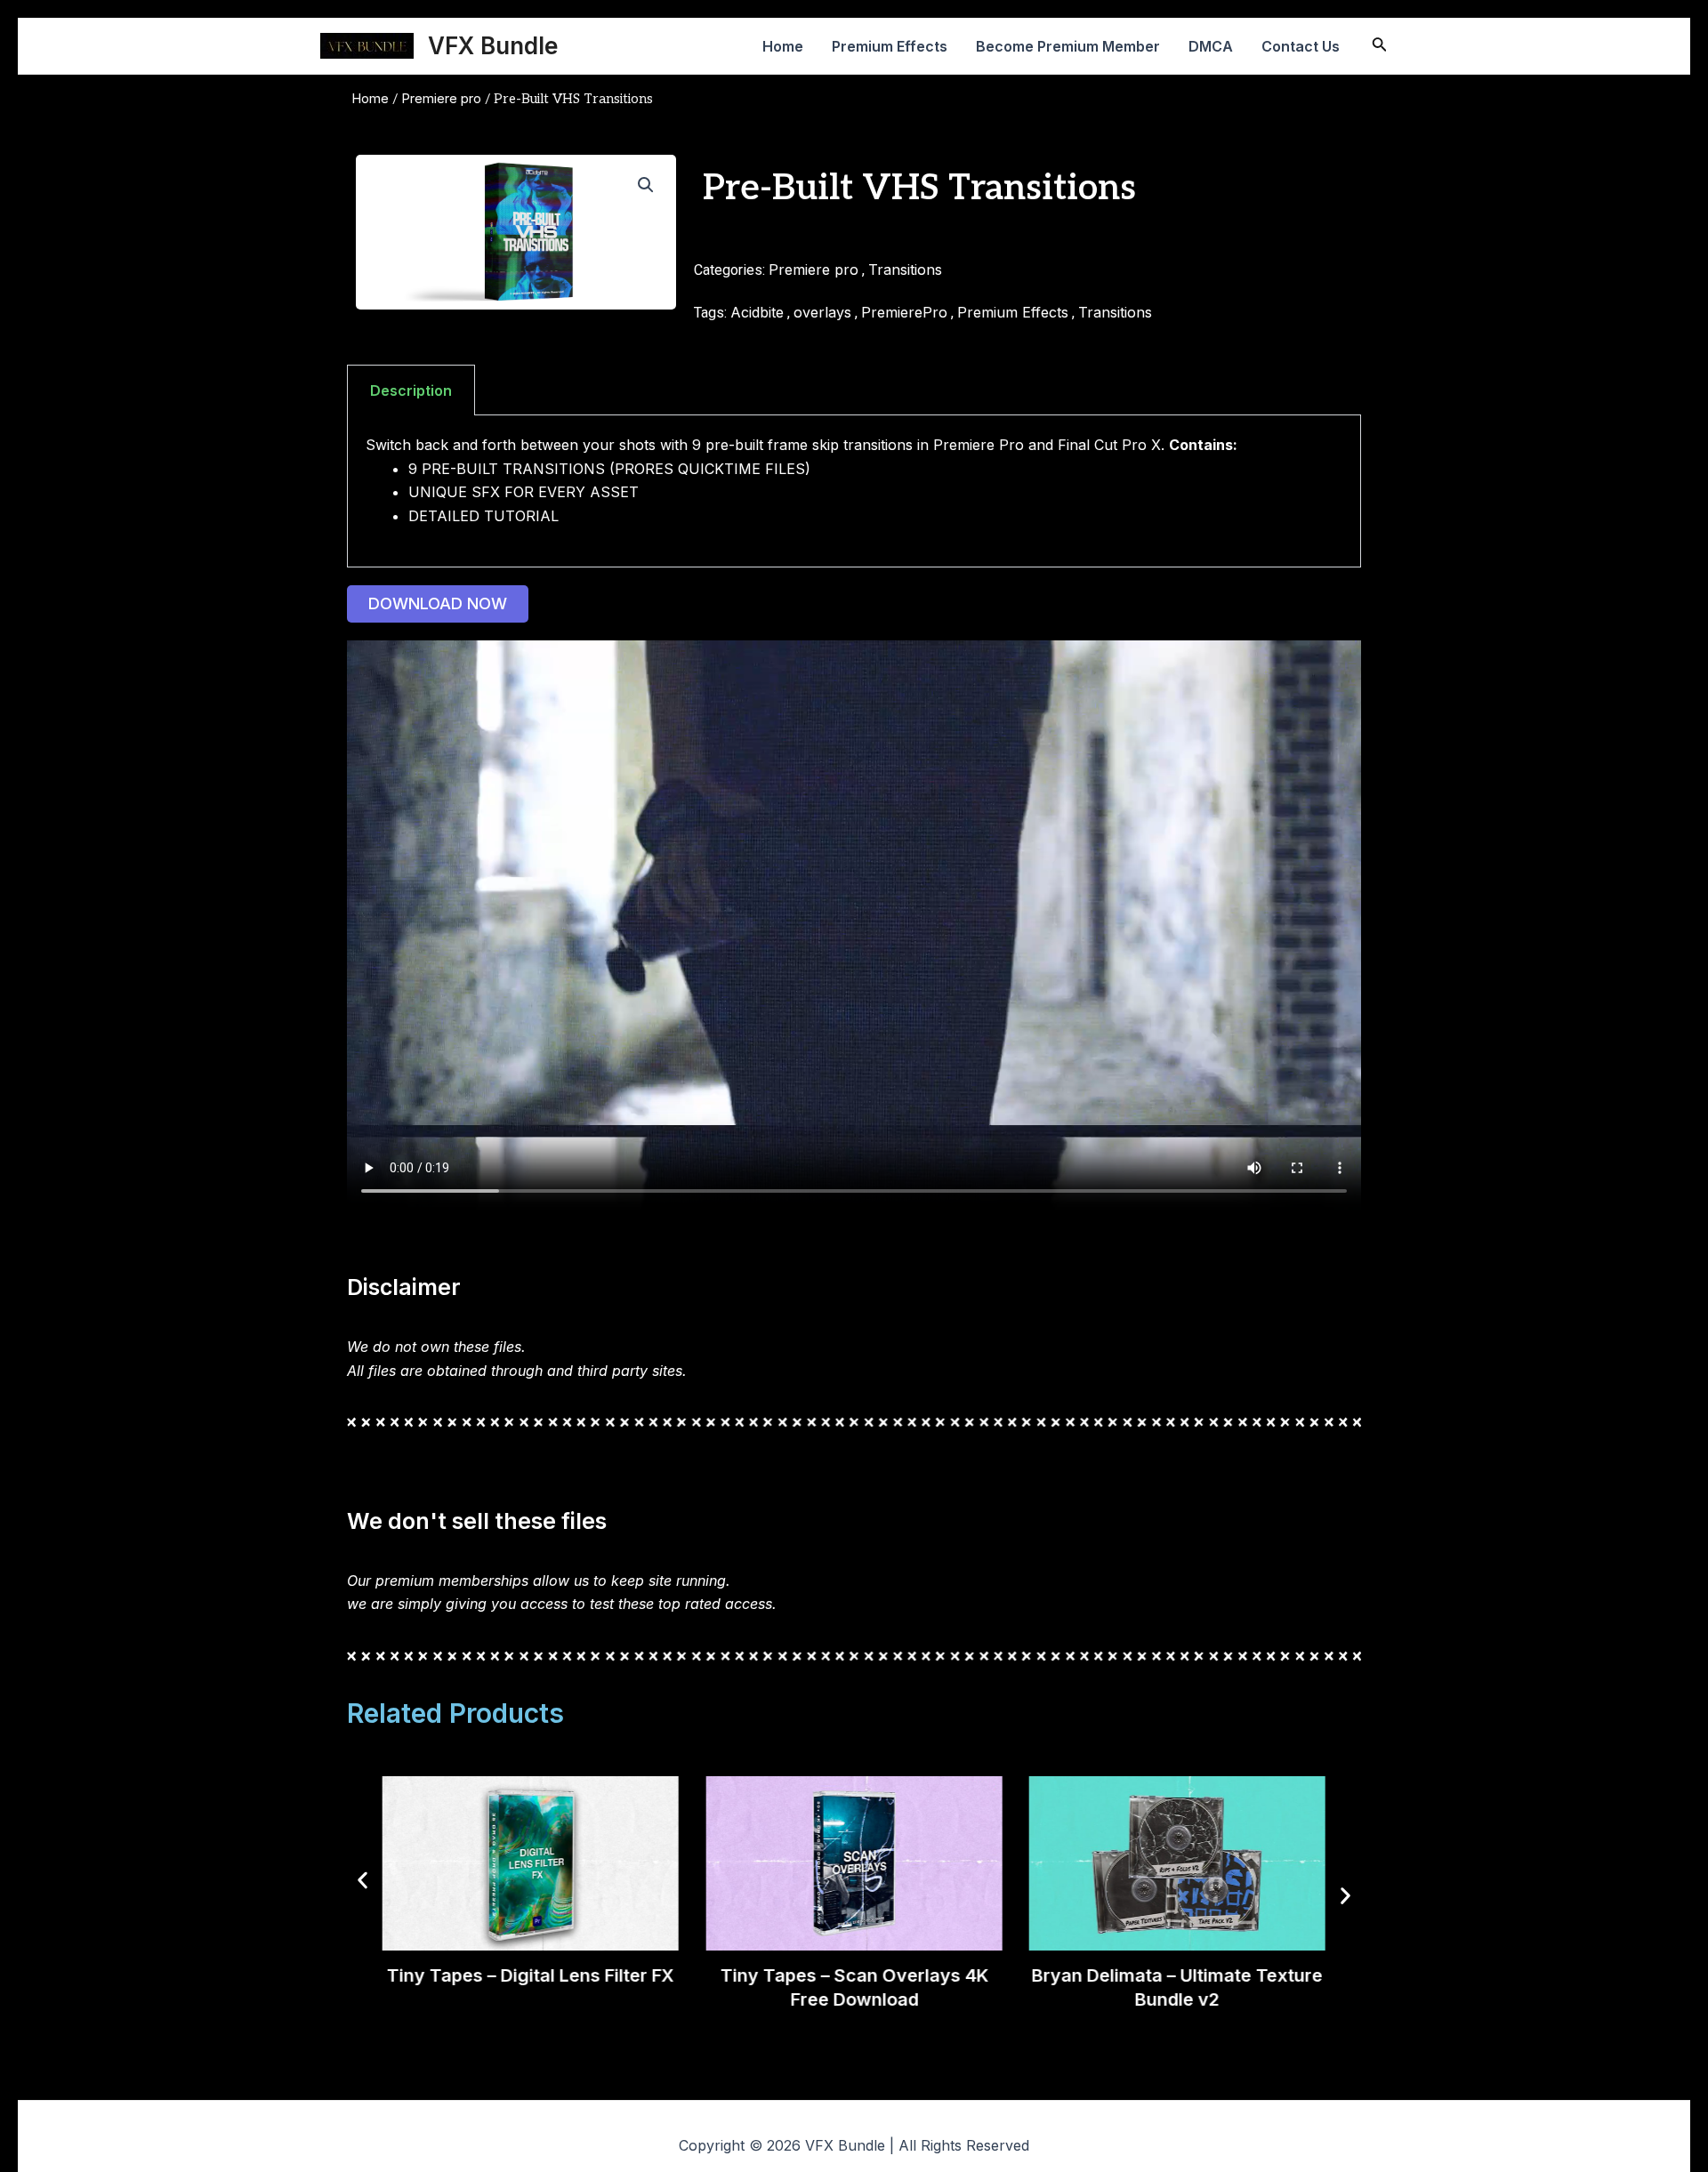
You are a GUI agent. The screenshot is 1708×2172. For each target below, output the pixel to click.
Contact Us (1301, 46)
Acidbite (757, 312)
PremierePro (904, 312)
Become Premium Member (1068, 46)
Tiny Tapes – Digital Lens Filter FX (531, 1975)
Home (783, 46)
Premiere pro (441, 99)
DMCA (1211, 46)
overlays (822, 312)
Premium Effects (890, 46)
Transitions (905, 269)
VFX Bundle (493, 46)
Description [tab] (411, 390)
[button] (646, 185)
